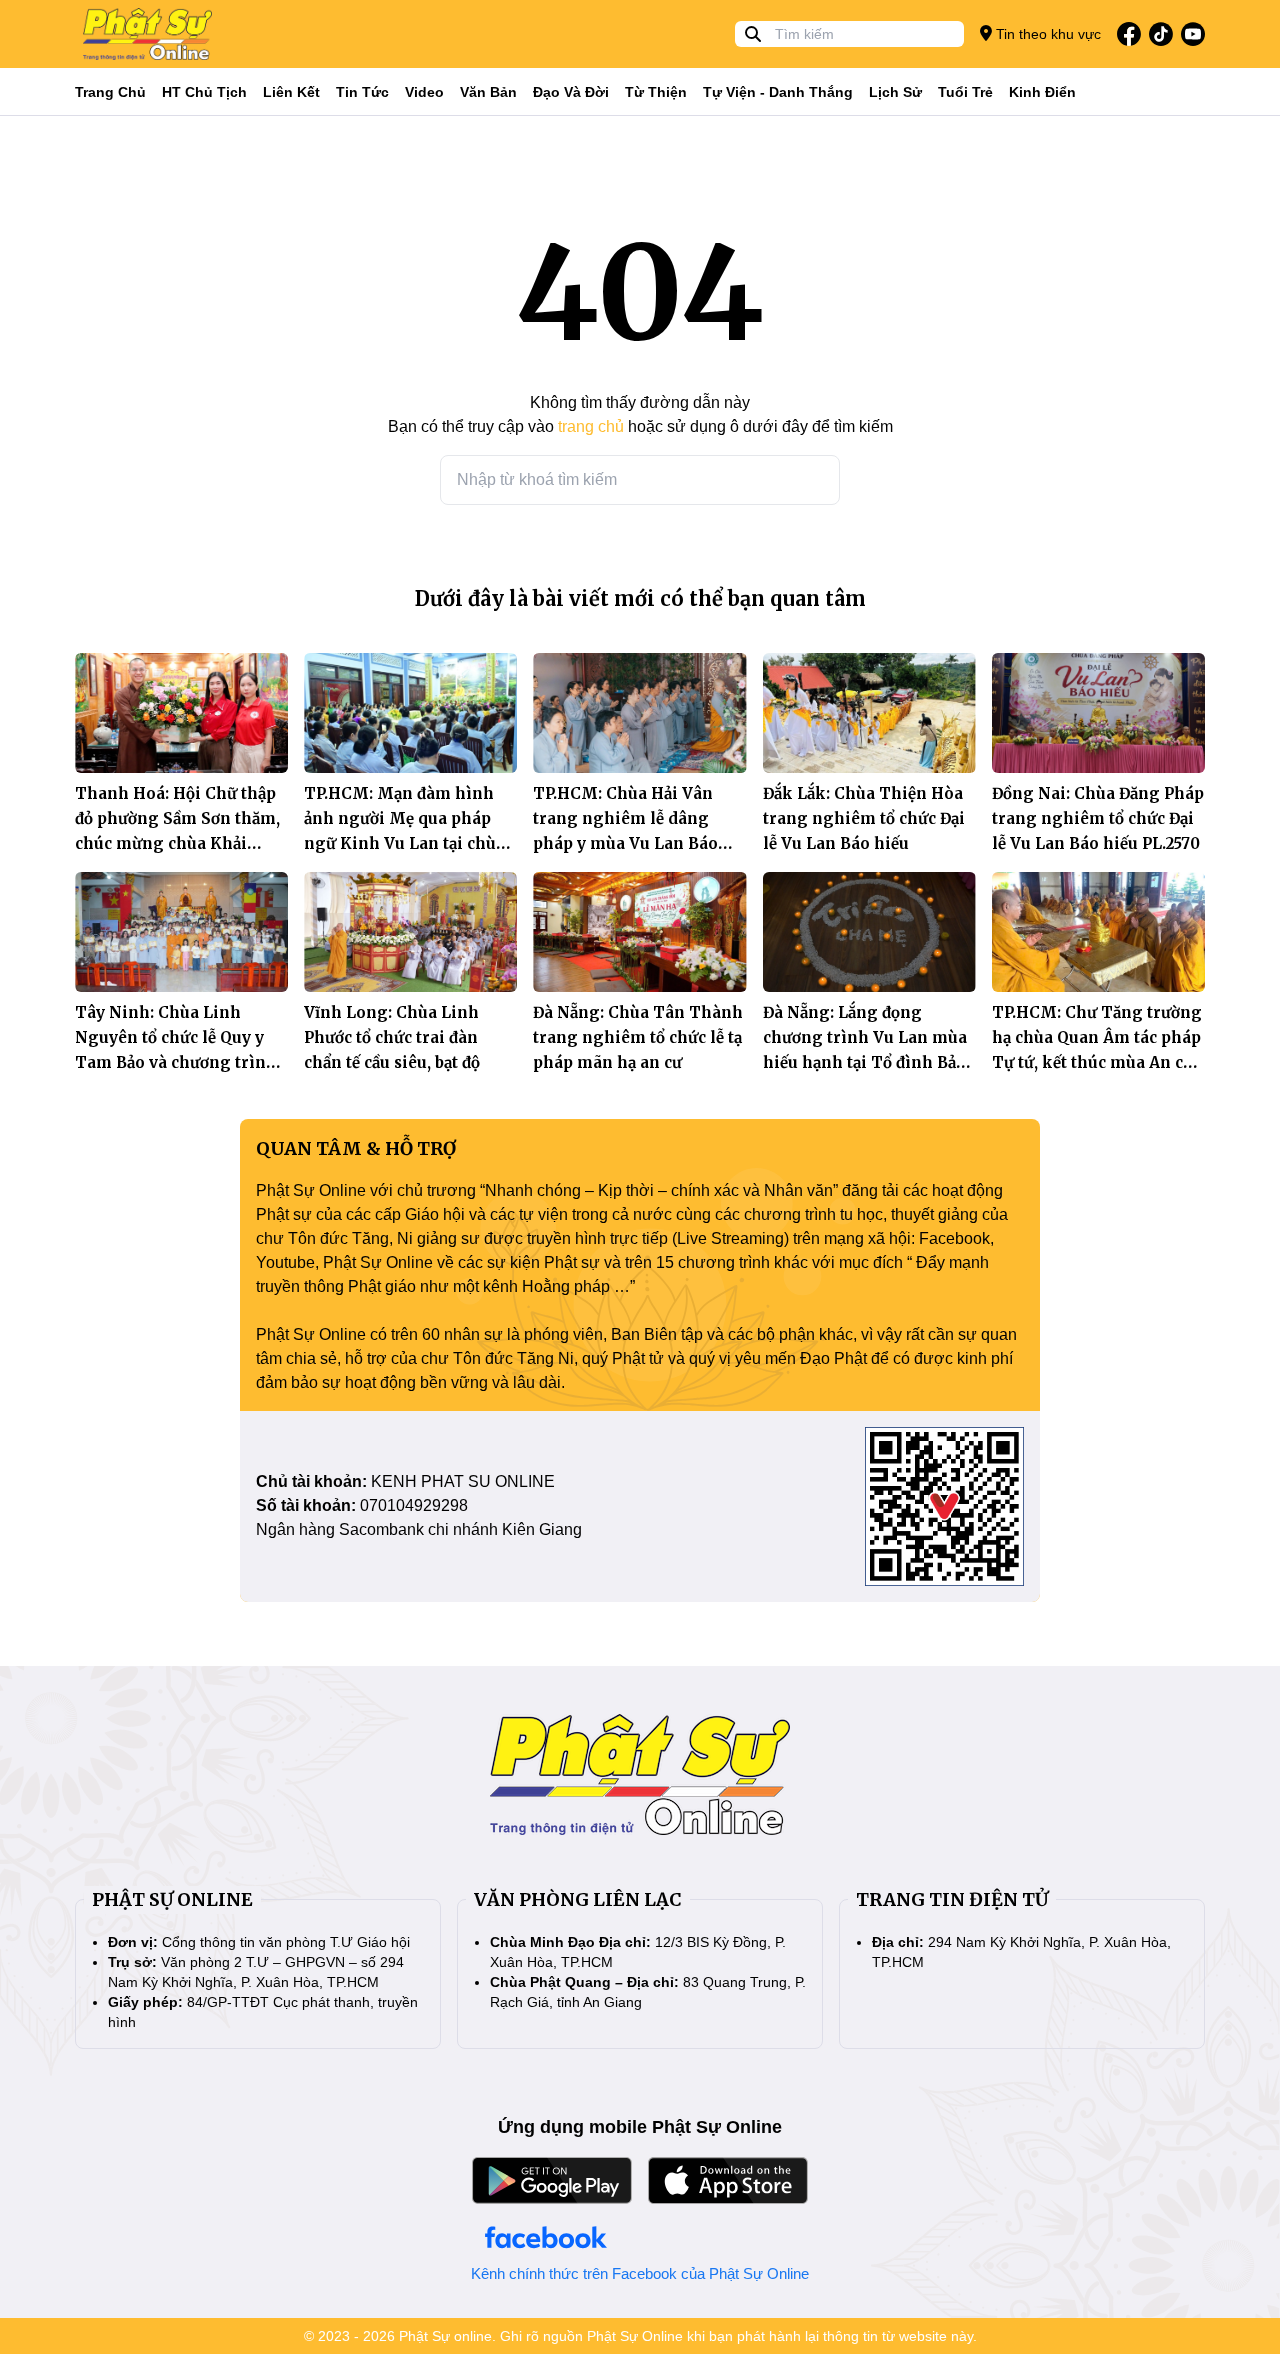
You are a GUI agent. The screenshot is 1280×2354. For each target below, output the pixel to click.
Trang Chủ (110, 92)
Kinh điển (1042, 92)
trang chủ (591, 426)
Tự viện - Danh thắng (778, 92)
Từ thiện (656, 92)
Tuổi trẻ (965, 92)
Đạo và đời (571, 92)
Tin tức (362, 92)
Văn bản (488, 92)
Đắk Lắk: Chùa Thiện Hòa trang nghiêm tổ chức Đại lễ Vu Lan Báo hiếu (864, 818)
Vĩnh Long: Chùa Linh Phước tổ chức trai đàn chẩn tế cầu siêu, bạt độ (392, 1037)
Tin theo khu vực (1046, 34)
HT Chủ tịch (204, 92)
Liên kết (291, 92)
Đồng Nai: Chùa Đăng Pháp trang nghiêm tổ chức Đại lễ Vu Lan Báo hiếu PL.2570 (1098, 818)
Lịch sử (895, 92)
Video (424, 92)
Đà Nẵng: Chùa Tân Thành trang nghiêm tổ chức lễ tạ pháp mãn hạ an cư (638, 1037)
